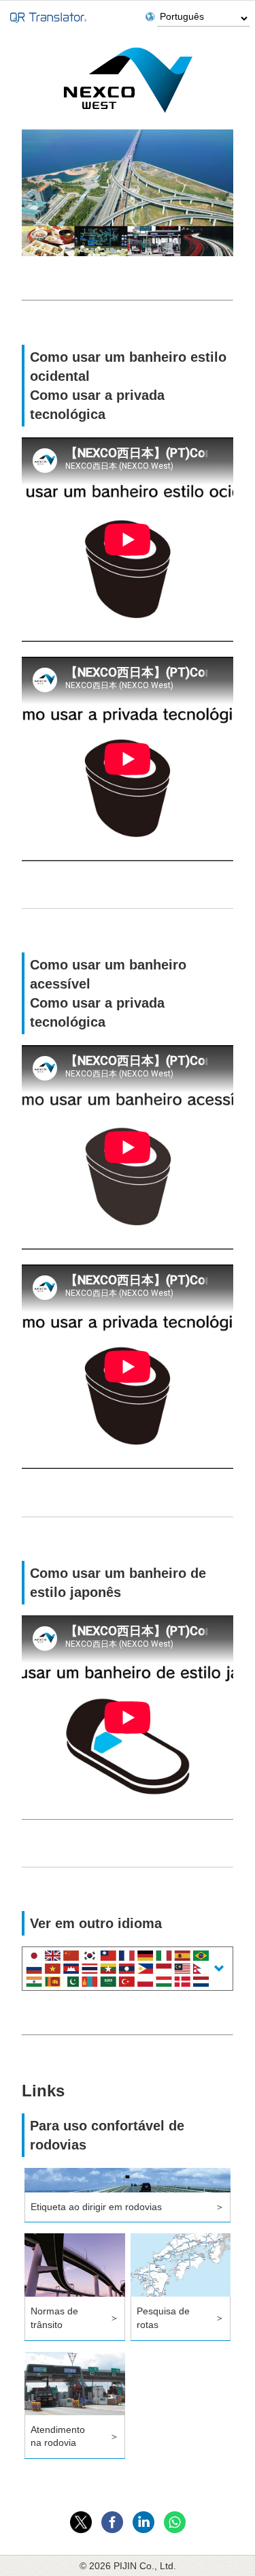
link (128, 2195)
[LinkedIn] (143, 2522)
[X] (81, 2522)
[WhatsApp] (175, 2522)
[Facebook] (112, 2522)
